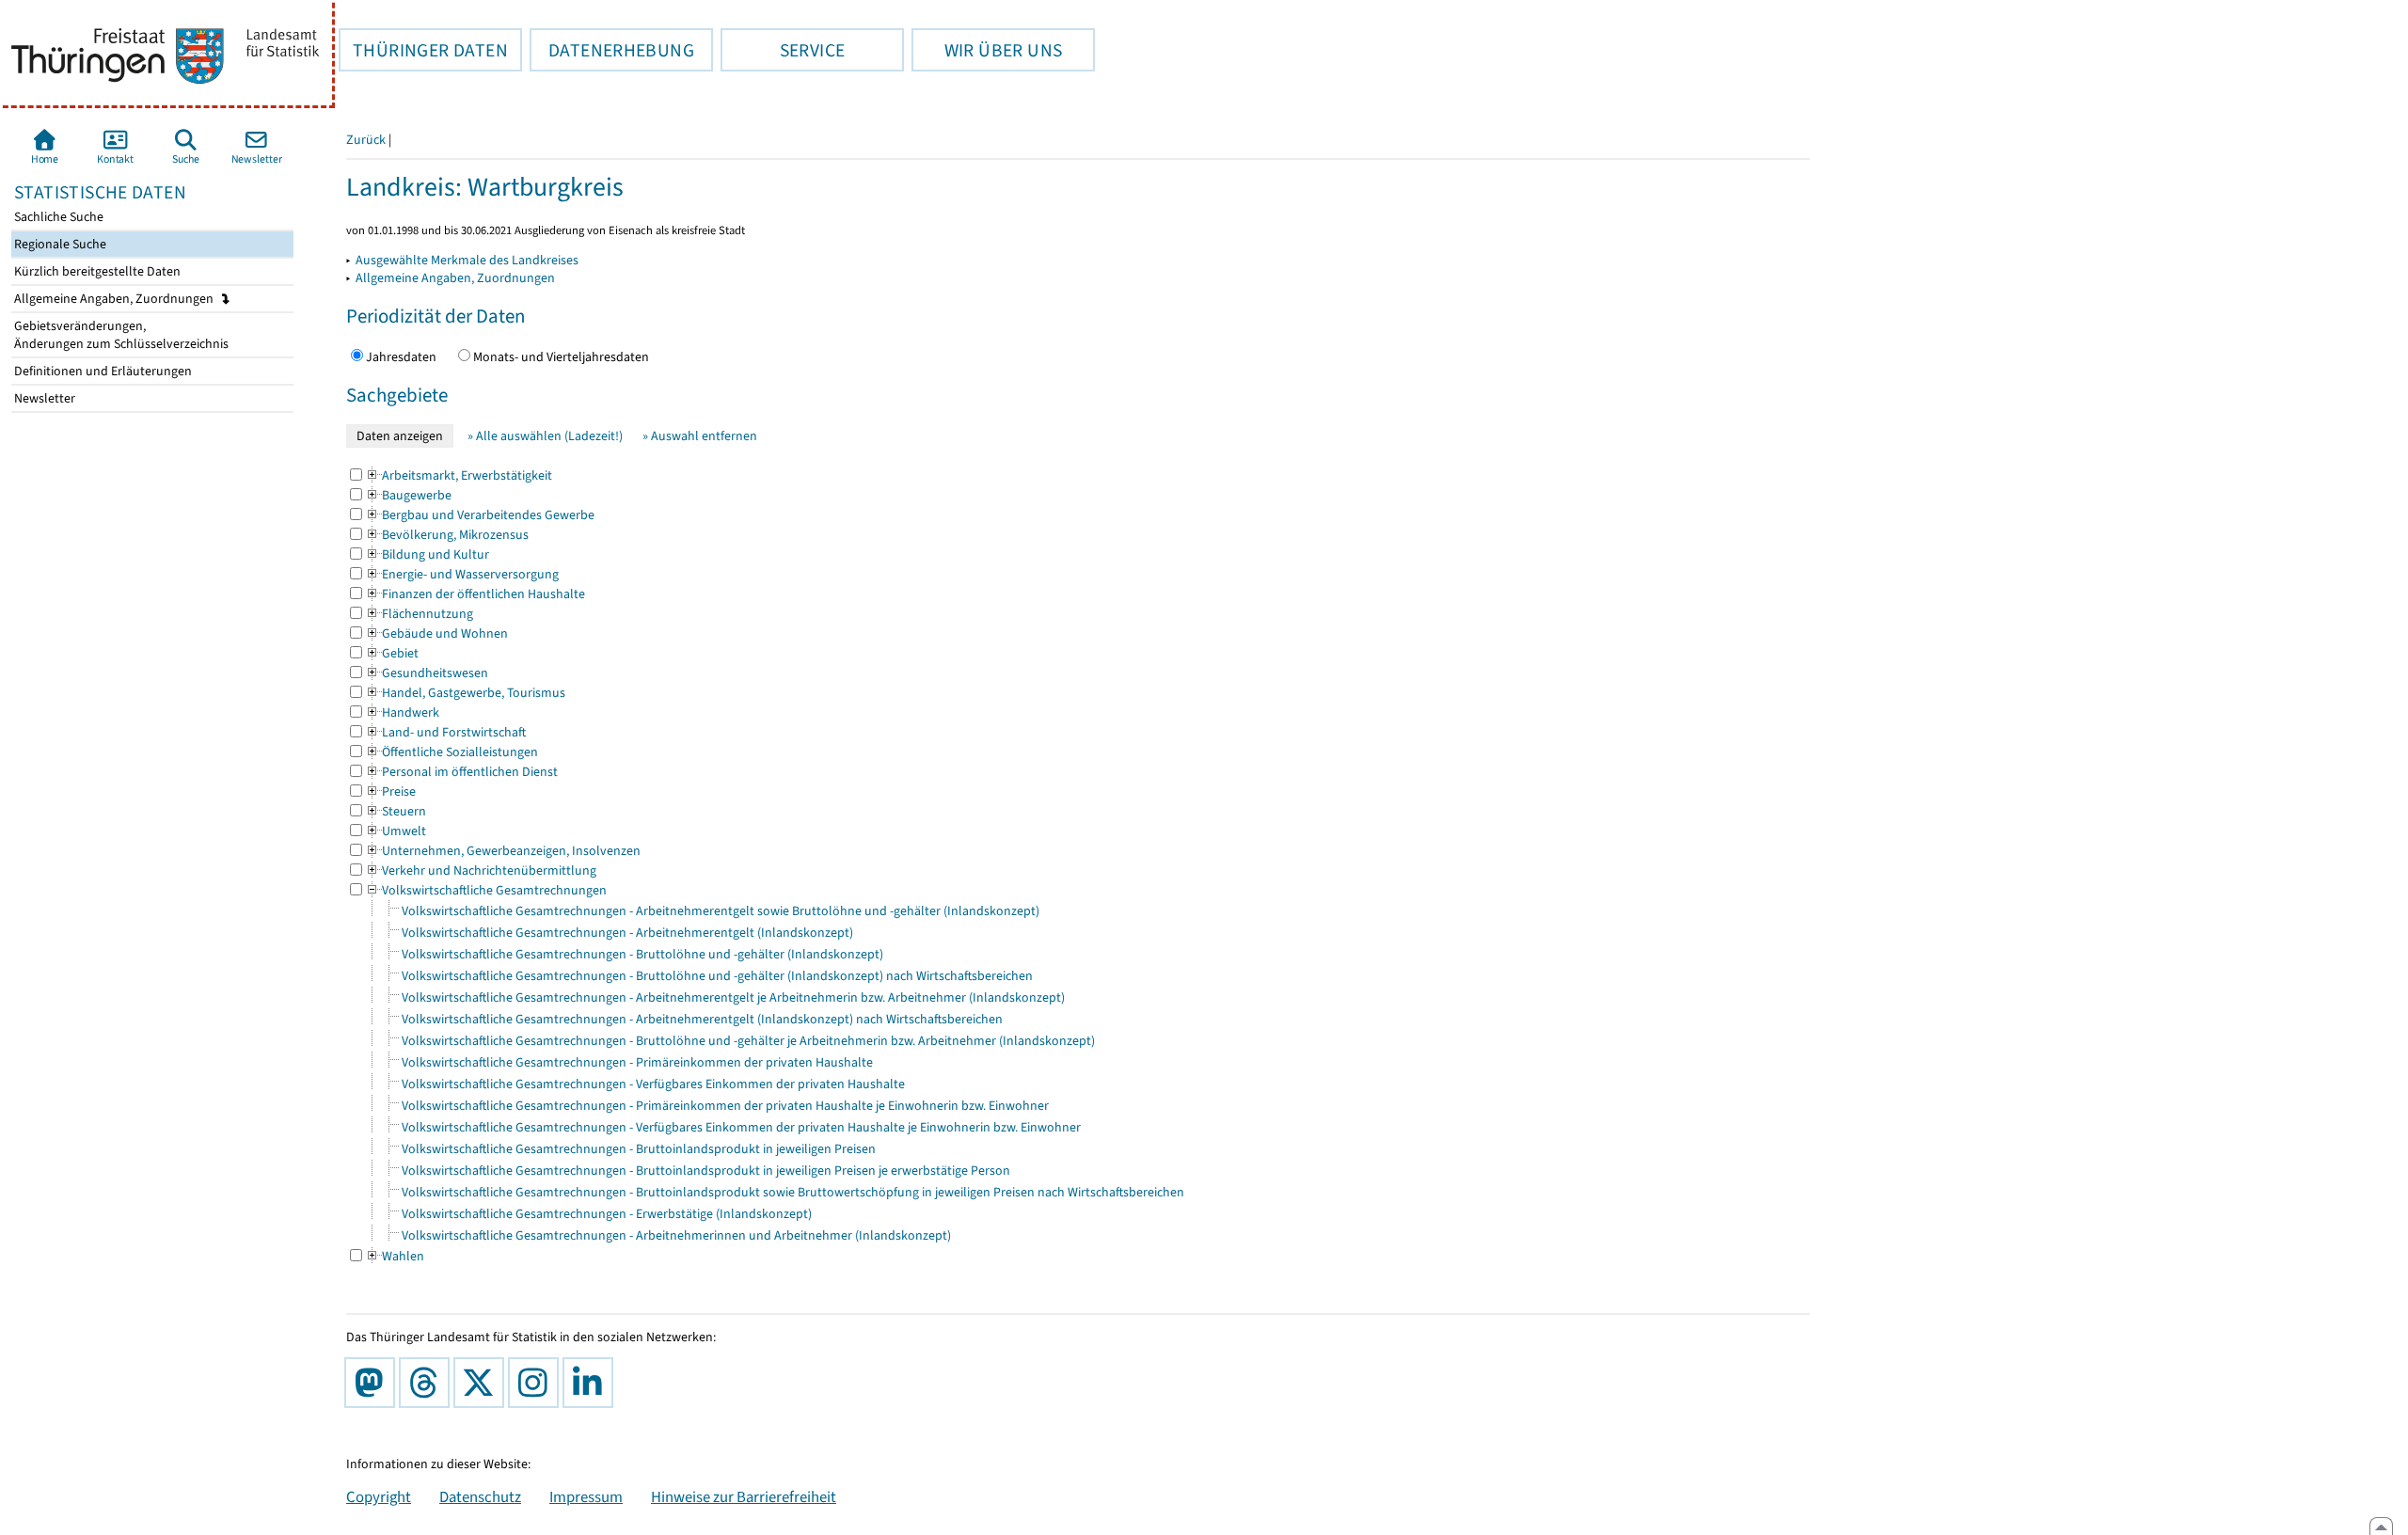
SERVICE (783, 50)
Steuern (396, 811)
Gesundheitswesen (427, 673)
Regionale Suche (59, 244)
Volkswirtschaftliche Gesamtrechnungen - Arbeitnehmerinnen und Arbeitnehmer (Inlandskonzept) (676, 1235)
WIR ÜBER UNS (987, 50)
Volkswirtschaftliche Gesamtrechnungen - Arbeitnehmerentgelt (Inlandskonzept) (627, 933)
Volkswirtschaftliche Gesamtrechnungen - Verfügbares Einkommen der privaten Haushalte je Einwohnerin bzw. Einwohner (741, 1127)
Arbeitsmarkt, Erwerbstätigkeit (459, 475)
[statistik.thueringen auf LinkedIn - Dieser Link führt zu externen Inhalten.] (592, 1383)
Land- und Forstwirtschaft (445, 732)
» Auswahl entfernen (700, 436)
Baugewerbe (408, 495)
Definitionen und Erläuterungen (102, 371)
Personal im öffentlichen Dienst (461, 772)
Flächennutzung (419, 614)
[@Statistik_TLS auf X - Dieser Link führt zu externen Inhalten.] (483, 1383)
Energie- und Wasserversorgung (462, 574)
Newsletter (43, 398)
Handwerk (402, 712)
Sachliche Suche (57, 217)
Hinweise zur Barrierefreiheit (744, 1496)
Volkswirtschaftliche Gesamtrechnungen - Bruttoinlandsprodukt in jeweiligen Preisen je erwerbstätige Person (706, 1171)
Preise (390, 791)
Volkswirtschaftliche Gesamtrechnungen (486, 890)
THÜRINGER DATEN (423, 50)
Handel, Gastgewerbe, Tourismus (465, 693)
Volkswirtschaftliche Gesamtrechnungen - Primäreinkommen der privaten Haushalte (637, 1062)
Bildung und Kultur (427, 554)
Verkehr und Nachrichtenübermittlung (481, 870)
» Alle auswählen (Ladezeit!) (545, 436)
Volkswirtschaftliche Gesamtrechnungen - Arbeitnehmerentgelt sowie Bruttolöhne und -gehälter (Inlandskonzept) (721, 911)
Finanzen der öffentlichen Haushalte (475, 594)
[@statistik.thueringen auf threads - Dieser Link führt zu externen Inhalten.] (428, 1383)
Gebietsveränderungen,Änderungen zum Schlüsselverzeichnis (120, 335)
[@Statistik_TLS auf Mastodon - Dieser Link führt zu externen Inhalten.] (373, 1383)
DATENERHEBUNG (612, 50)
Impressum (586, 1496)
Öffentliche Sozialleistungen (451, 752)
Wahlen (395, 1256)
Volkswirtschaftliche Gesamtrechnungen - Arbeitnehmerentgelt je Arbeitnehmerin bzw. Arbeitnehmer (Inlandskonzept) (733, 997)
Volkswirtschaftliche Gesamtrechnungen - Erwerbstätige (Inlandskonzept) (607, 1214)
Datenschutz (480, 1496)
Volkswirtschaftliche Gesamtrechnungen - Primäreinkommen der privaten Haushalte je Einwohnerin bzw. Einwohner (725, 1106)
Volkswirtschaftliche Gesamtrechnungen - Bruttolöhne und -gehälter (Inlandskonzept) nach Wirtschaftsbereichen (717, 976)
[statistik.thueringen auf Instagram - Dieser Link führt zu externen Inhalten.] (537, 1383)
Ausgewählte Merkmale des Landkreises (467, 260)
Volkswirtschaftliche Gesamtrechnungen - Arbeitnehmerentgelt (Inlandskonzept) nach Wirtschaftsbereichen (702, 1019)
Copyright (379, 1496)
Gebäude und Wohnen (436, 633)
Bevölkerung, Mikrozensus (447, 535)
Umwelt (396, 831)
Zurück (366, 140)
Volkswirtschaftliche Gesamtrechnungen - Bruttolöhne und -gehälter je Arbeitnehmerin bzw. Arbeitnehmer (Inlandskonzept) (748, 1041)
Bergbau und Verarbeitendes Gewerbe (480, 515)
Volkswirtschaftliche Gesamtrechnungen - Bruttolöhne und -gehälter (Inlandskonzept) (642, 954)
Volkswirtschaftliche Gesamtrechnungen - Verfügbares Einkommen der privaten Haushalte (653, 1084)
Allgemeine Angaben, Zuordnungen (115, 299)
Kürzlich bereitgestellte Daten (96, 271)
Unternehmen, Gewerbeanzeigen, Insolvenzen (503, 851)
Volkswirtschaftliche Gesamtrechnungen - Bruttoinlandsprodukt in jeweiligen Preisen (639, 1149)
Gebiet (392, 653)
